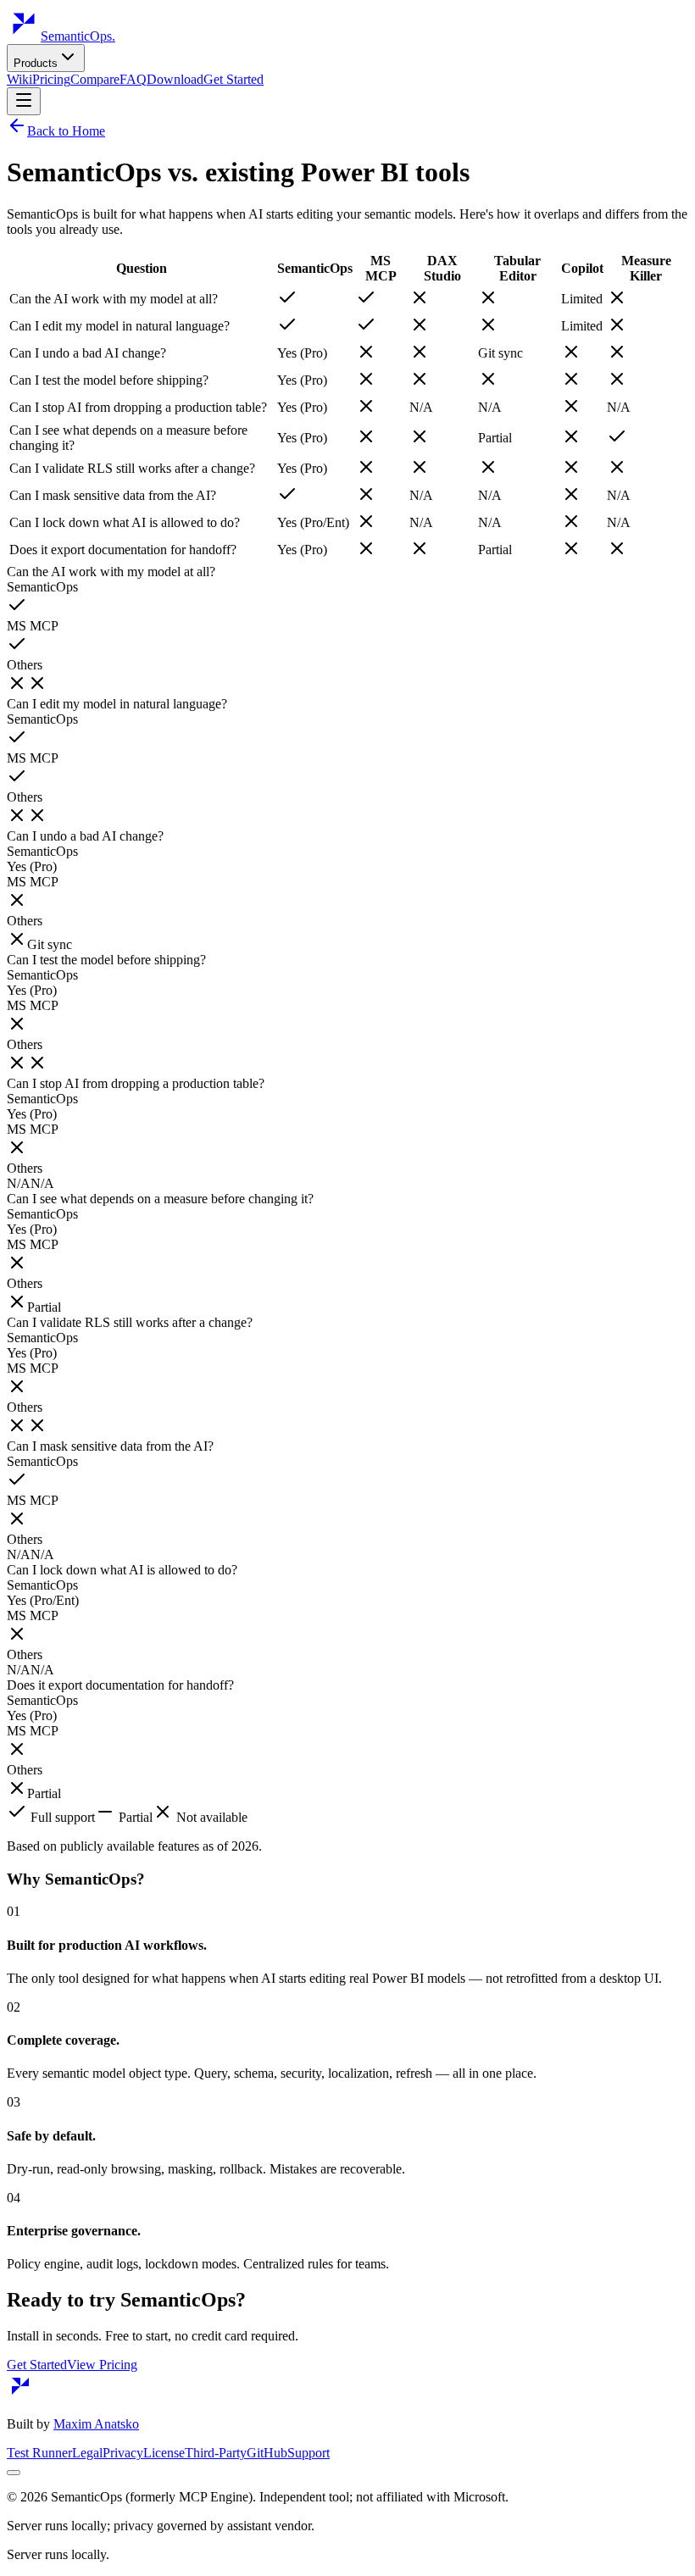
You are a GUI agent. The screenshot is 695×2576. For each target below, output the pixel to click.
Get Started (234, 79)
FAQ (133, 79)
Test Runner (39, 2453)
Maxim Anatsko (96, 2424)
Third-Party (216, 2453)
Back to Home (66, 131)
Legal (87, 2453)
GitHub (267, 2453)
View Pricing (102, 2365)
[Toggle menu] (24, 101)
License (164, 2453)
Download (175, 79)
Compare (95, 79)
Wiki (19, 79)
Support (309, 2453)
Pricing (51, 79)
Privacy (123, 2453)
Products (36, 63)
